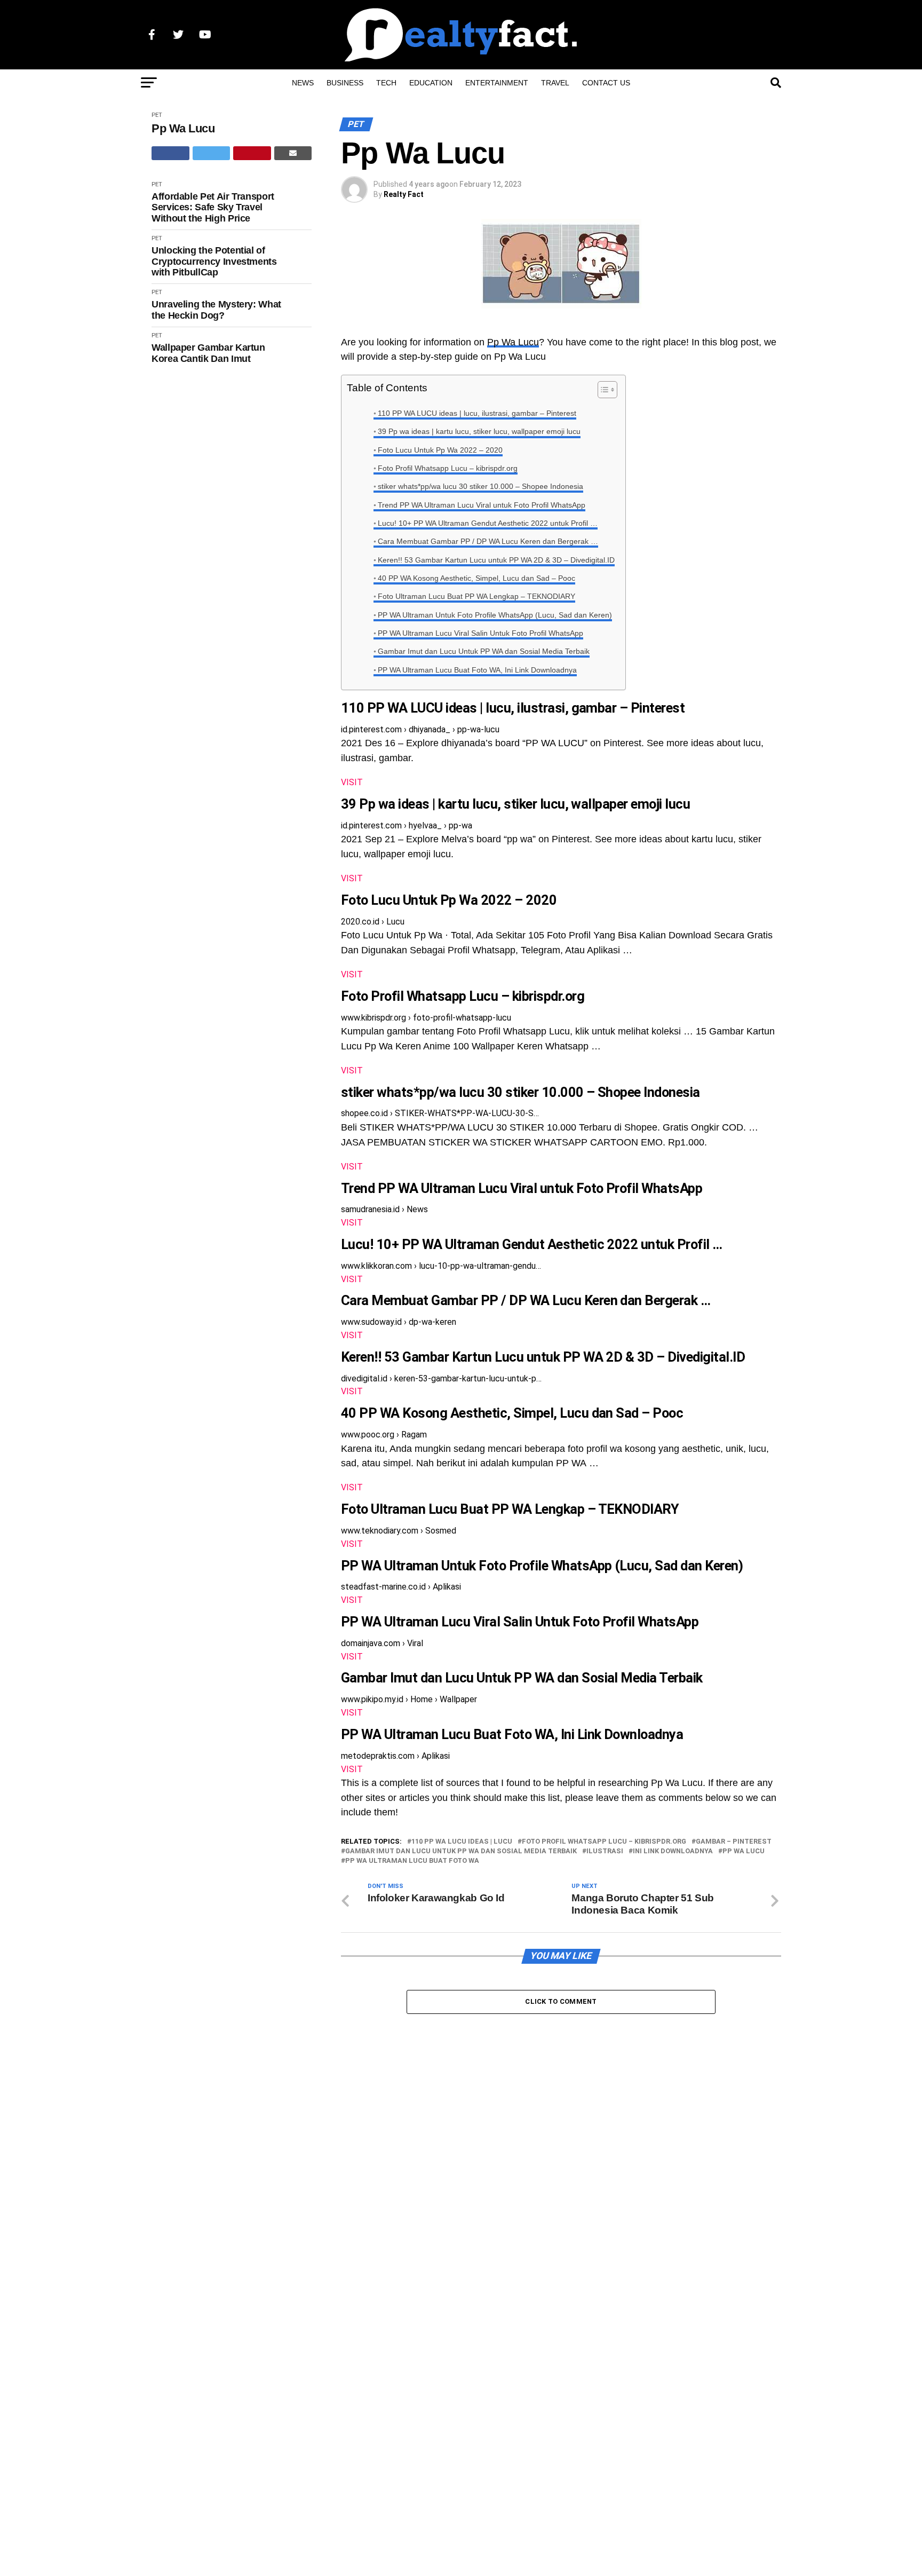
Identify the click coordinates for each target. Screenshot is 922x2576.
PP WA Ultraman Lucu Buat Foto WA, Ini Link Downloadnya (477, 670)
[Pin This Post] (252, 153)
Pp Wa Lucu (183, 128)
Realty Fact (404, 194)
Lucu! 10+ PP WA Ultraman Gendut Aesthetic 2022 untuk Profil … (488, 523)
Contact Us (606, 83)
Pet (157, 115)
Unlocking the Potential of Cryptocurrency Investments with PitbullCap (214, 261)
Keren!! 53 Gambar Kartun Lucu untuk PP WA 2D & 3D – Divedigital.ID (496, 560)
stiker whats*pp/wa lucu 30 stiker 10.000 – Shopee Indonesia (480, 486)
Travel (555, 83)
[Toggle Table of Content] (602, 390)
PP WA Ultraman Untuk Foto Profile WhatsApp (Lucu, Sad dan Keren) (495, 615)
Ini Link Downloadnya (673, 1851)
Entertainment (497, 83)
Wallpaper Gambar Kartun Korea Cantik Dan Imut (208, 353)
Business (345, 83)
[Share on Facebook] (170, 153)
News (303, 83)
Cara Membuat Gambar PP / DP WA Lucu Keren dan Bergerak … (488, 541)
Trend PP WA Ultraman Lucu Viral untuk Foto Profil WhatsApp (482, 505)
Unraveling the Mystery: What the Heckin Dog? (216, 310)
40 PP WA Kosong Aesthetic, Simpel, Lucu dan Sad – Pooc (476, 578)
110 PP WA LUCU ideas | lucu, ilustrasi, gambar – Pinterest (477, 413)
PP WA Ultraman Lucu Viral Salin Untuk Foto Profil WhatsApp (480, 633)
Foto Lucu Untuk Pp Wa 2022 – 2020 (440, 450)
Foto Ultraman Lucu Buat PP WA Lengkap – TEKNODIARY (476, 596)
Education (431, 83)
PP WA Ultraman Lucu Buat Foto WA (412, 1861)
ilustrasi (605, 1851)
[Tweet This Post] (212, 153)
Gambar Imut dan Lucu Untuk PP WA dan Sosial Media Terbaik (484, 651)
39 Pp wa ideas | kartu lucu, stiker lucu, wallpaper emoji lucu (479, 431)
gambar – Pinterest (734, 1842)
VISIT (352, 782)
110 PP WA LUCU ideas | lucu (462, 1842)
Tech (386, 83)
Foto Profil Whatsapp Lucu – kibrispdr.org (448, 468)
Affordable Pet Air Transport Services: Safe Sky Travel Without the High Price (213, 207)
